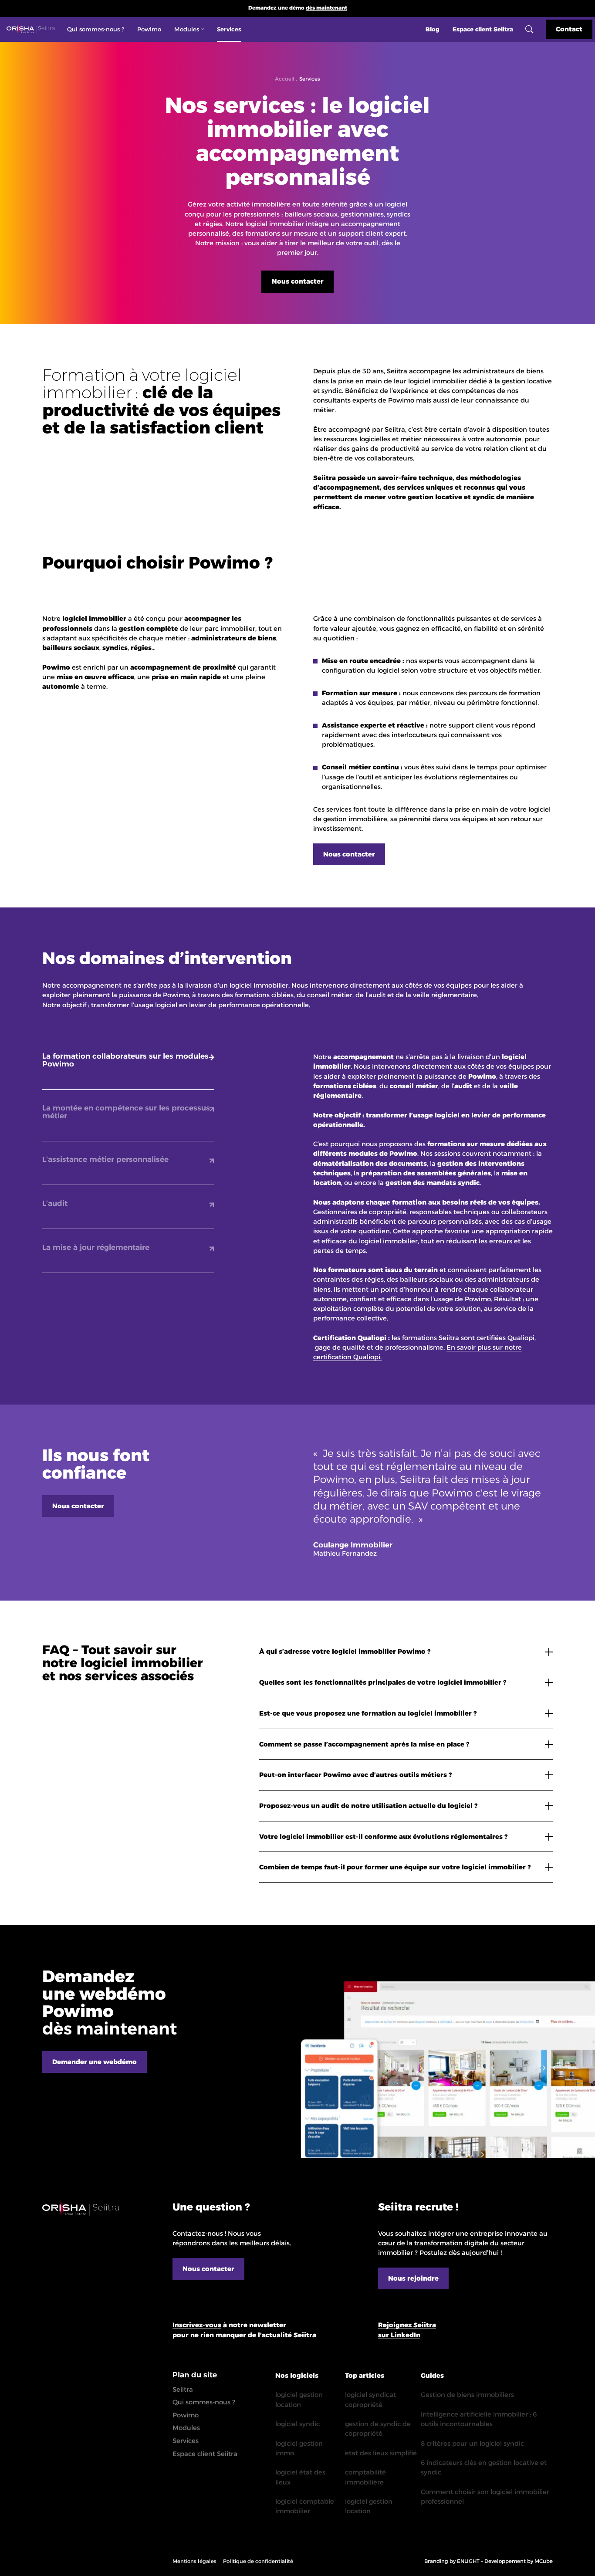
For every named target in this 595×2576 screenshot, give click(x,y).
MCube (544, 2561)
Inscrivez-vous (197, 2325)
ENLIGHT (468, 2561)
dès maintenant (326, 8)
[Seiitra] (30, 30)
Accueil (285, 79)
